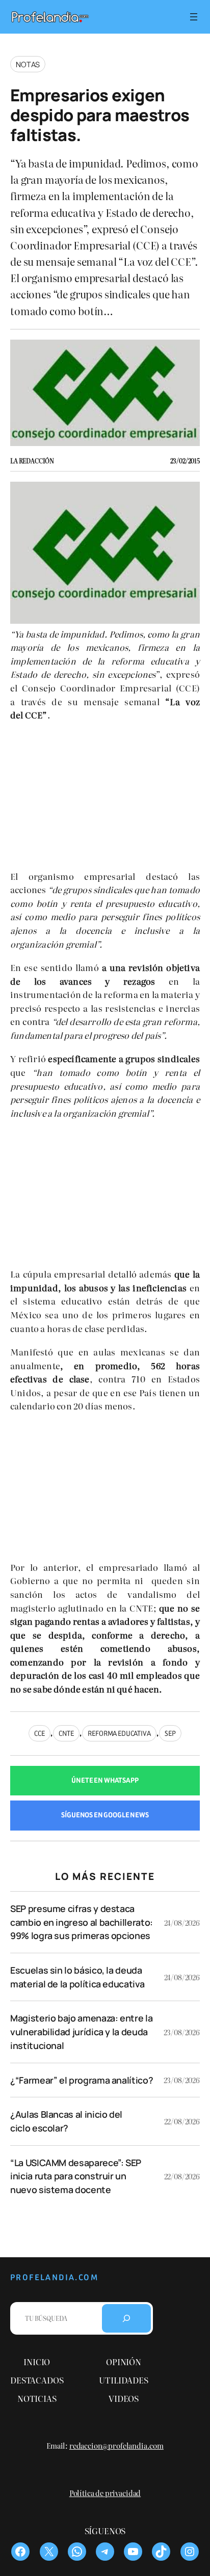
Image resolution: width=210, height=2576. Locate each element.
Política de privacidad (105, 2493)
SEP (170, 1733)
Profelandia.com (54, 2277)
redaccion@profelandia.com (116, 2445)
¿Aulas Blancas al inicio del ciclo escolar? (66, 2121)
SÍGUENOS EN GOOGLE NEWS (105, 1815)
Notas (28, 64)
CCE (40, 1733)
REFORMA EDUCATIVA (119, 1733)
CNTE (66, 1733)
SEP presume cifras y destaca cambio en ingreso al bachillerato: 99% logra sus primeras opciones (82, 1922)
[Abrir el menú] (194, 17)
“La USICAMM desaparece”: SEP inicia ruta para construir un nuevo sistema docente (76, 2176)
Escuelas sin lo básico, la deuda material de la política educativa (77, 1977)
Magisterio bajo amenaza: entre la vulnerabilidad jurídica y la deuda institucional (81, 2031)
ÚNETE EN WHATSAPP (105, 1780)
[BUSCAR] (126, 2318)
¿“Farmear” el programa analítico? (82, 2080)
